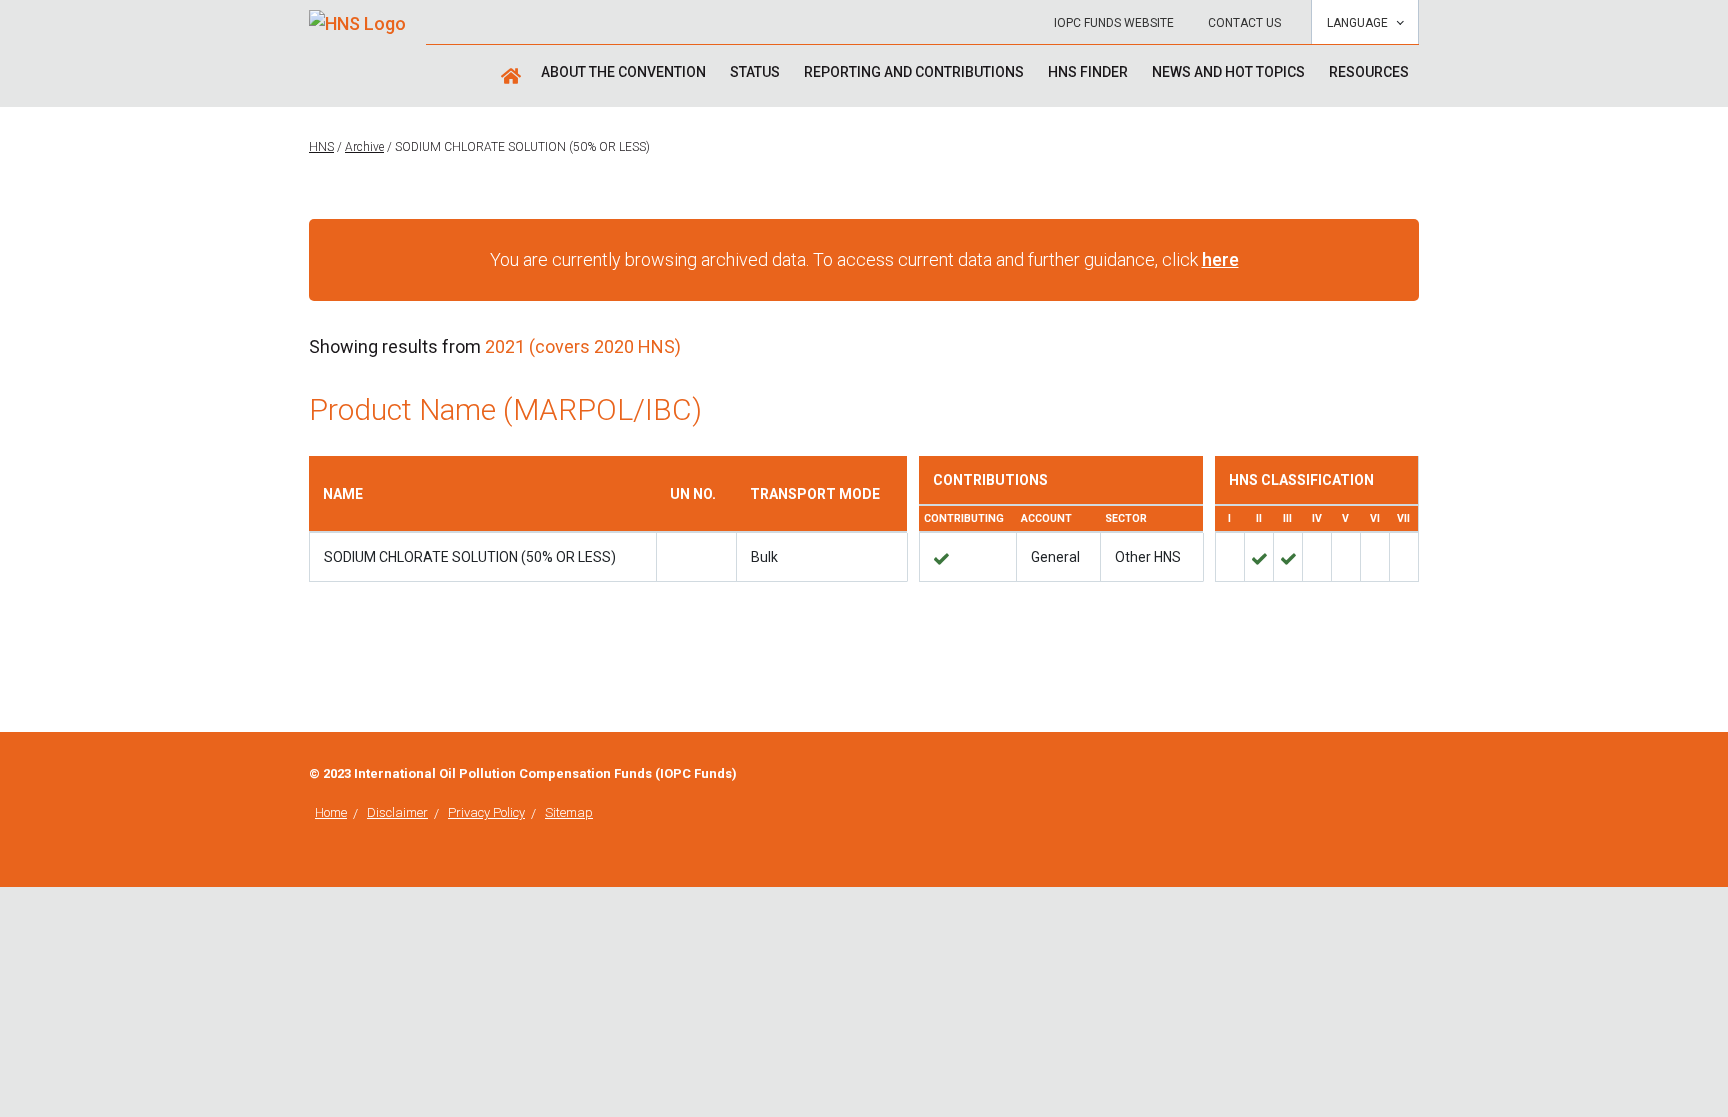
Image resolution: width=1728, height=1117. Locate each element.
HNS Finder (1088, 72)
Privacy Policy (486, 812)
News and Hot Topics (1228, 72)
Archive (364, 147)
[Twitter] (1413, 775)
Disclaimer (397, 812)
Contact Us (1244, 23)
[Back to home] (357, 16)
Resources (1369, 72)
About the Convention (623, 72)
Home (331, 812)
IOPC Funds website (1114, 23)
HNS (321, 147)
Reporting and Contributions (914, 72)
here (1220, 259)
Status (755, 72)
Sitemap (569, 812)
